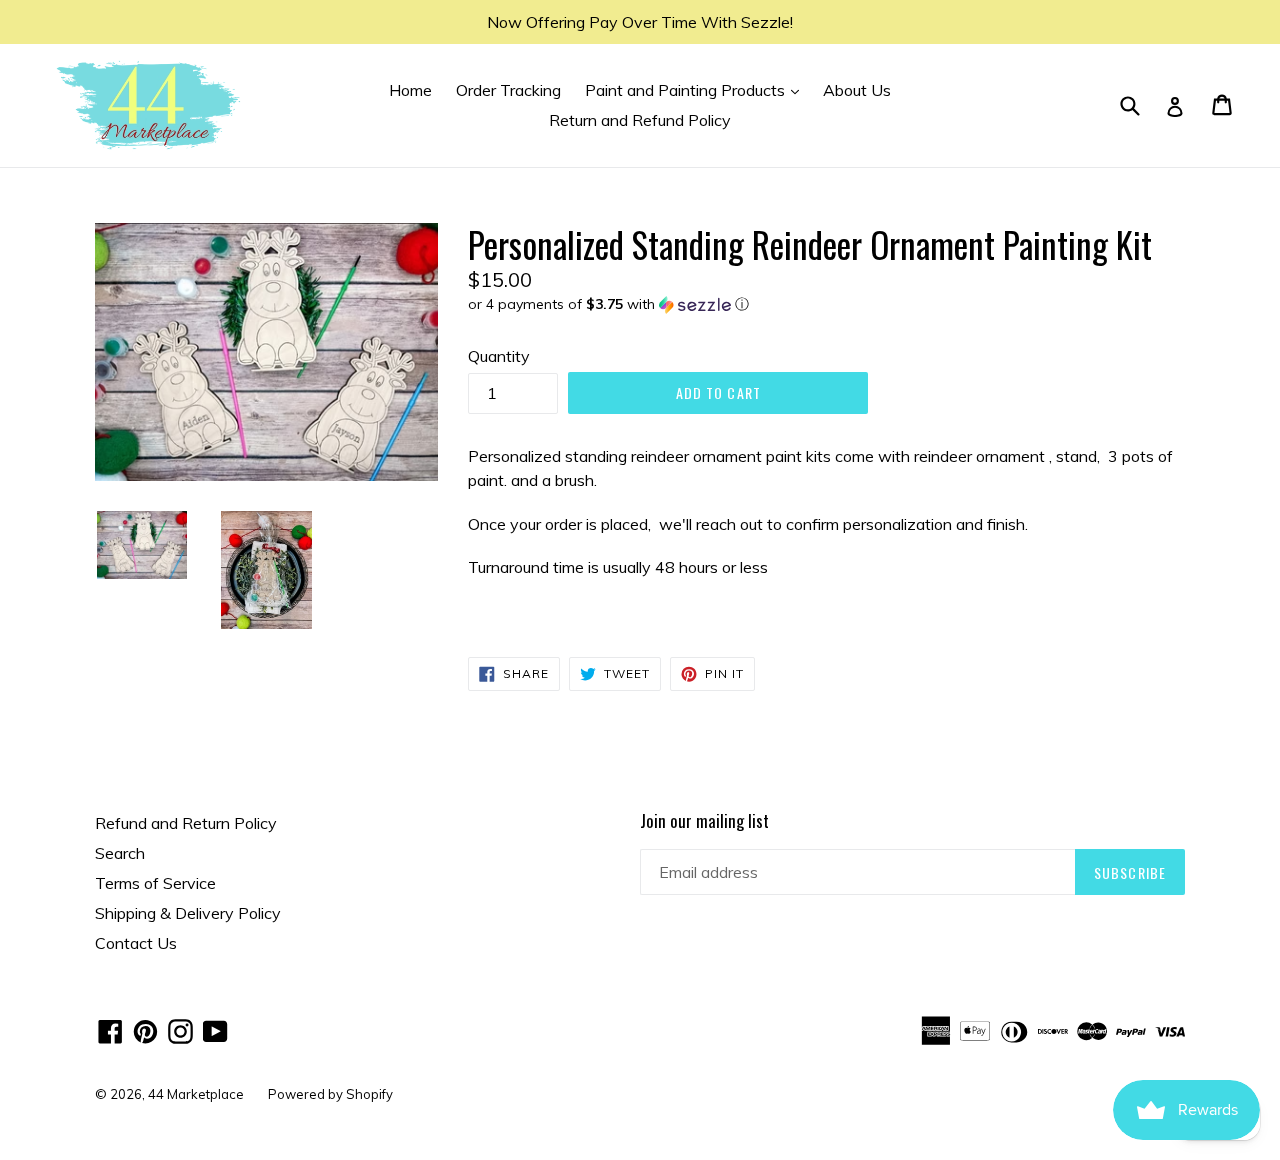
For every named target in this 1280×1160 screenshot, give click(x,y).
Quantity (499, 356)
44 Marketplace (196, 1094)
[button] (826, 304)
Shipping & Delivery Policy (188, 913)
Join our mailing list (704, 821)
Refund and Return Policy (186, 823)
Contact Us (136, 943)
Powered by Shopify (330, 1094)
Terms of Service (155, 883)
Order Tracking (508, 90)
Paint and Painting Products (697, 89)
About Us (857, 90)
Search (120, 853)
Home (410, 90)
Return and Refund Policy (640, 120)
